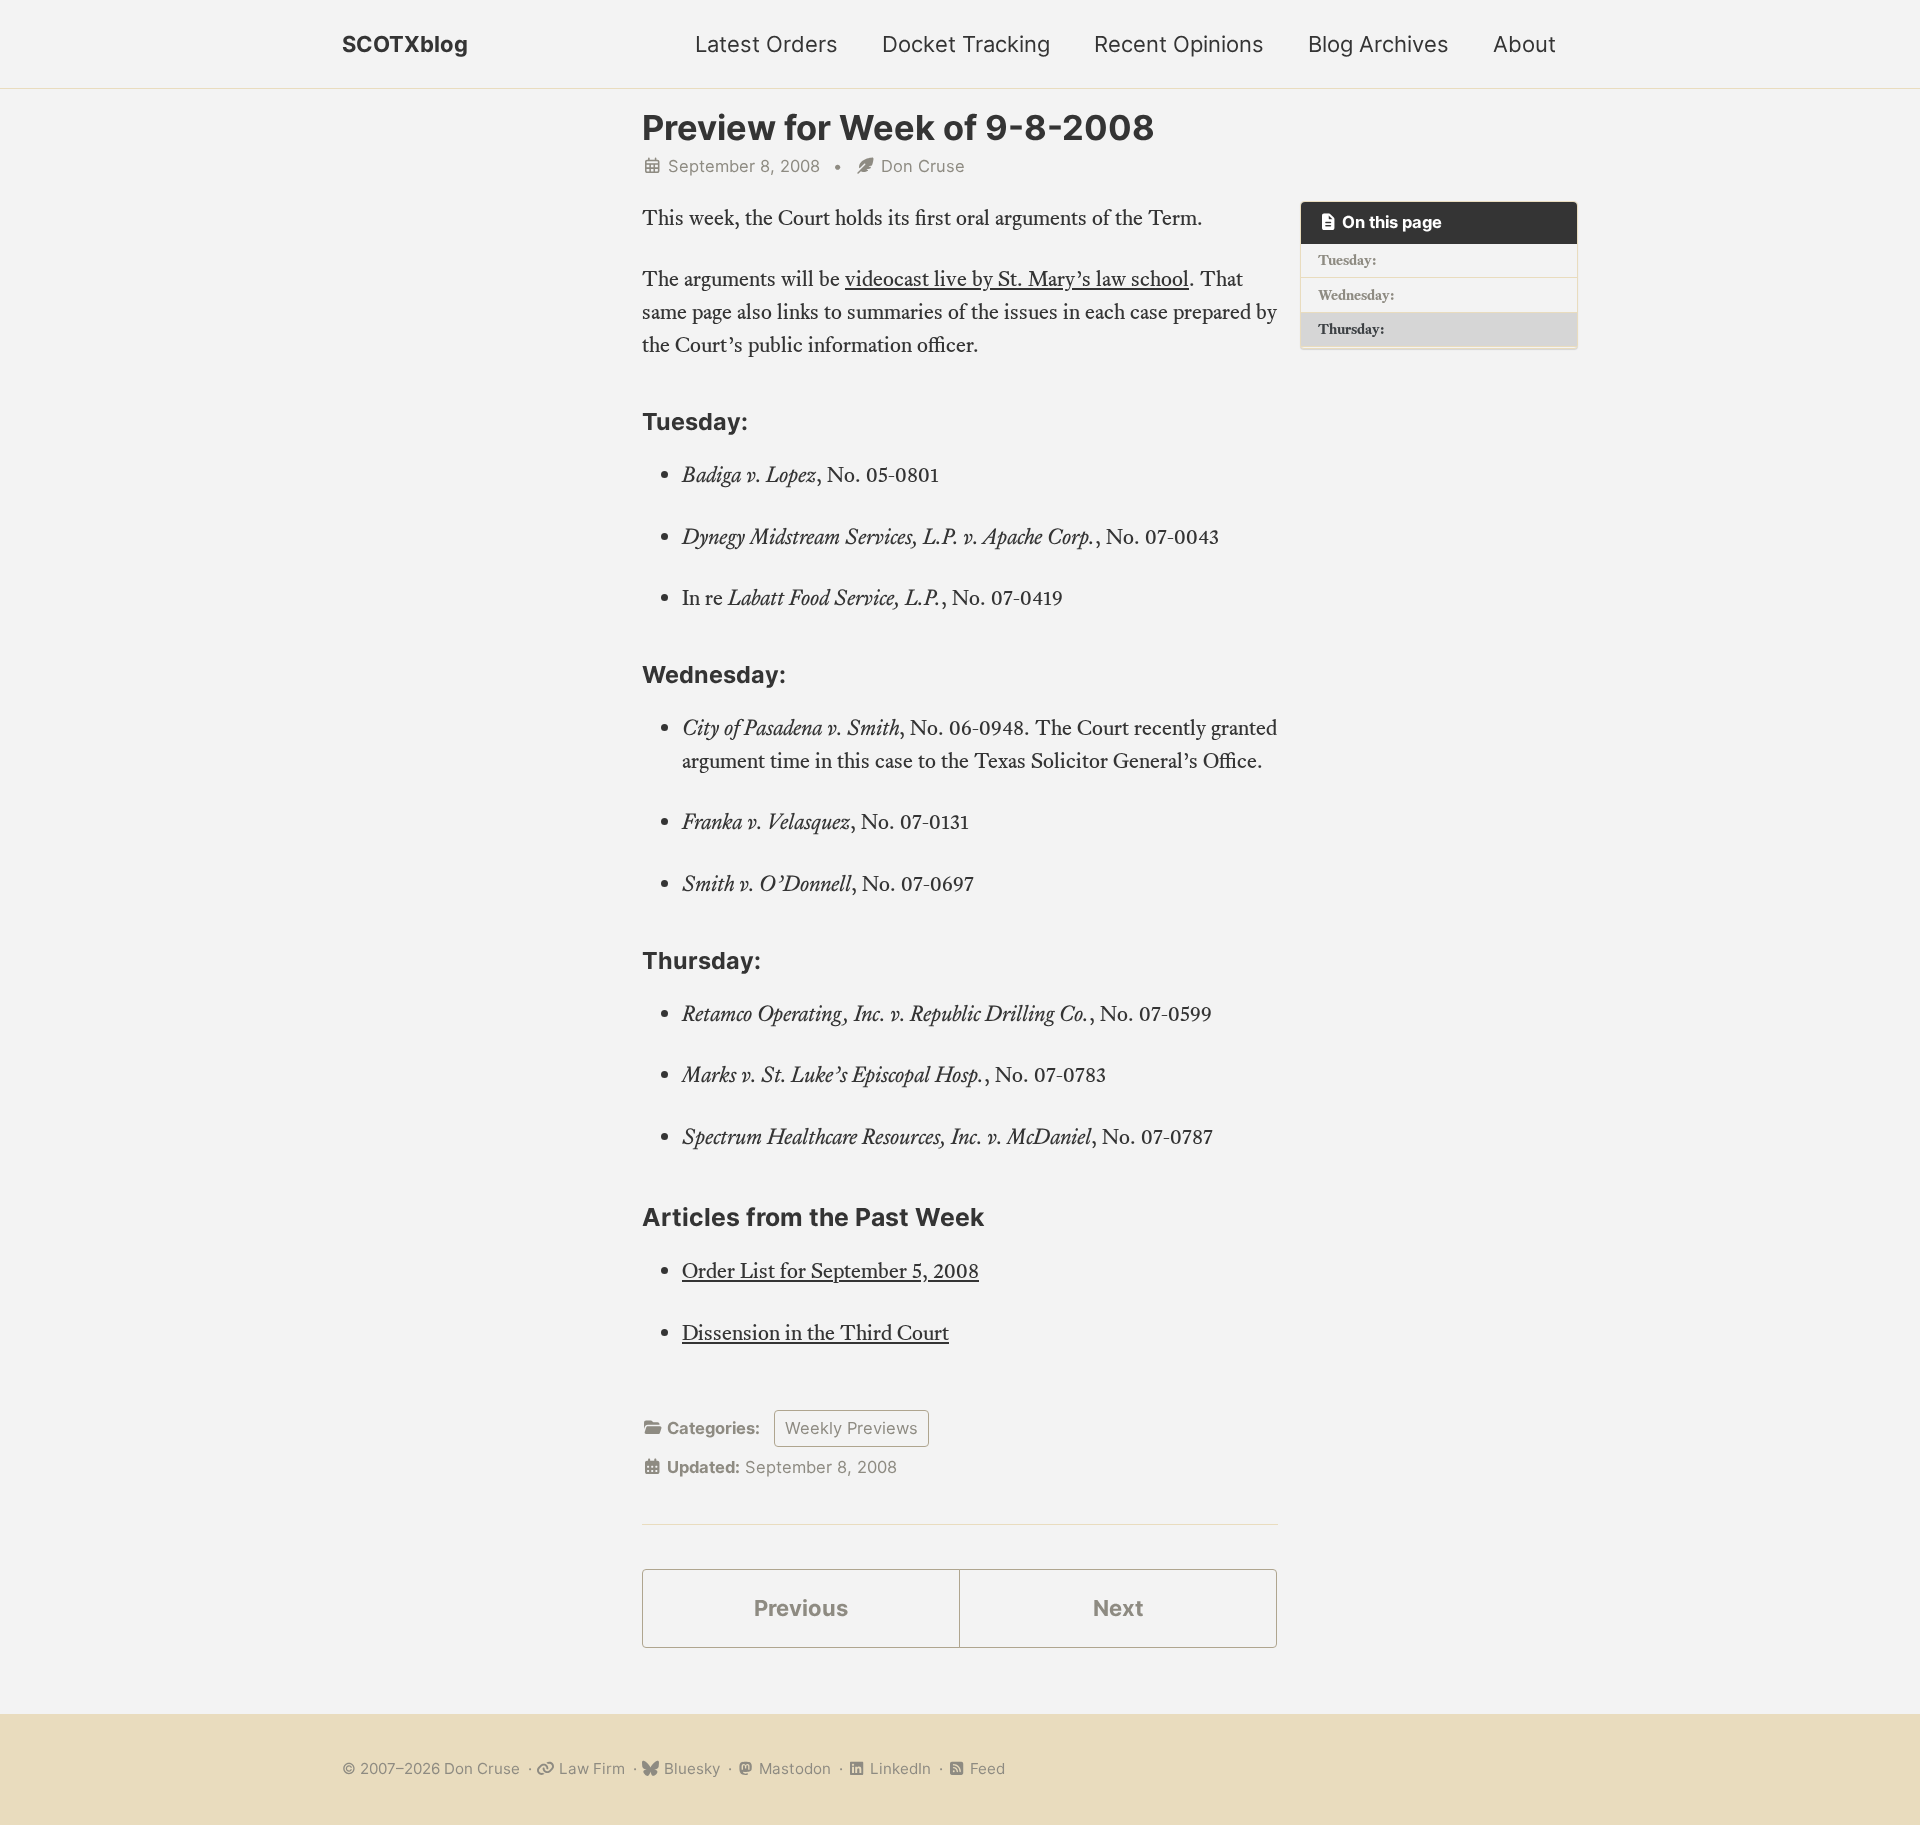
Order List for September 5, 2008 (830, 1270)
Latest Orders (766, 44)
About (1524, 44)
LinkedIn (898, 1768)
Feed (985, 1768)
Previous (801, 1608)
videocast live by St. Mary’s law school (1017, 278)
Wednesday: (1356, 295)
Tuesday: (1347, 260)
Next (1118, 1608)
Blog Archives (1378, 44)
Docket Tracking (966, 44)
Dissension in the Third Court (815, 1332)
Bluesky (690, 1768)
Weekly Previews (851, 1428)
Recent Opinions (1179, 44)
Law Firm (590, 1768)
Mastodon (793, 1768)
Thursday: (1351, 329)
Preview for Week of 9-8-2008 (898, 127)
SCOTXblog (405, 44)
